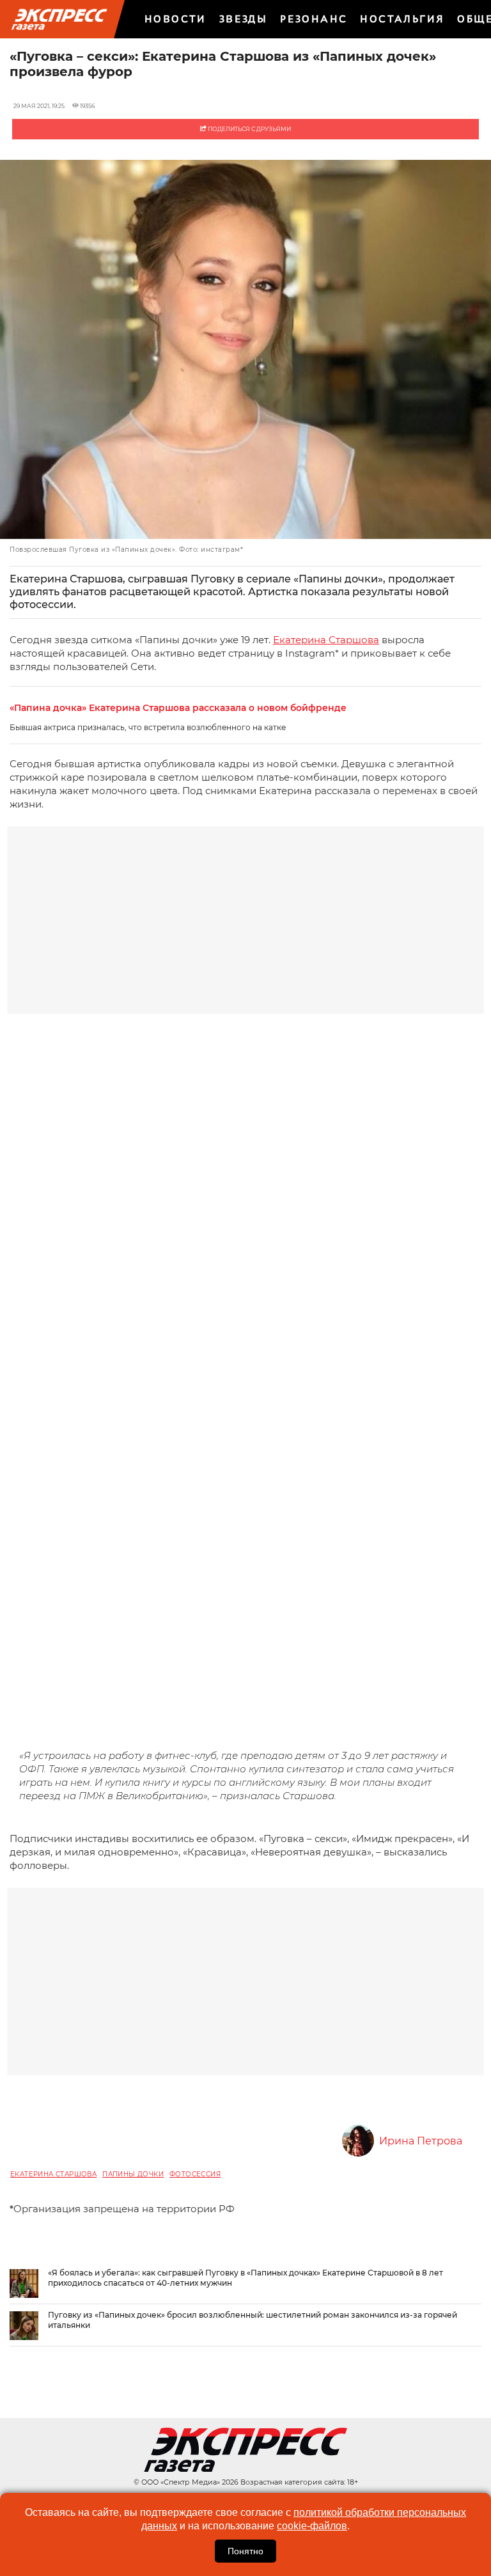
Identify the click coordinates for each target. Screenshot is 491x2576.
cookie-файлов (312, 2526)
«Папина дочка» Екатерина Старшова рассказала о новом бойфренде (178, 708)
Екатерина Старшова (326, 640)
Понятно (245, 2551)
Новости (175, 19)
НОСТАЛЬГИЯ (402, 19)
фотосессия (195, 2174)
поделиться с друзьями (249, 129)
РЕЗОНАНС (314, 19)
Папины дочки (133, 2174)
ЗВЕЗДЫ (243, 19)
